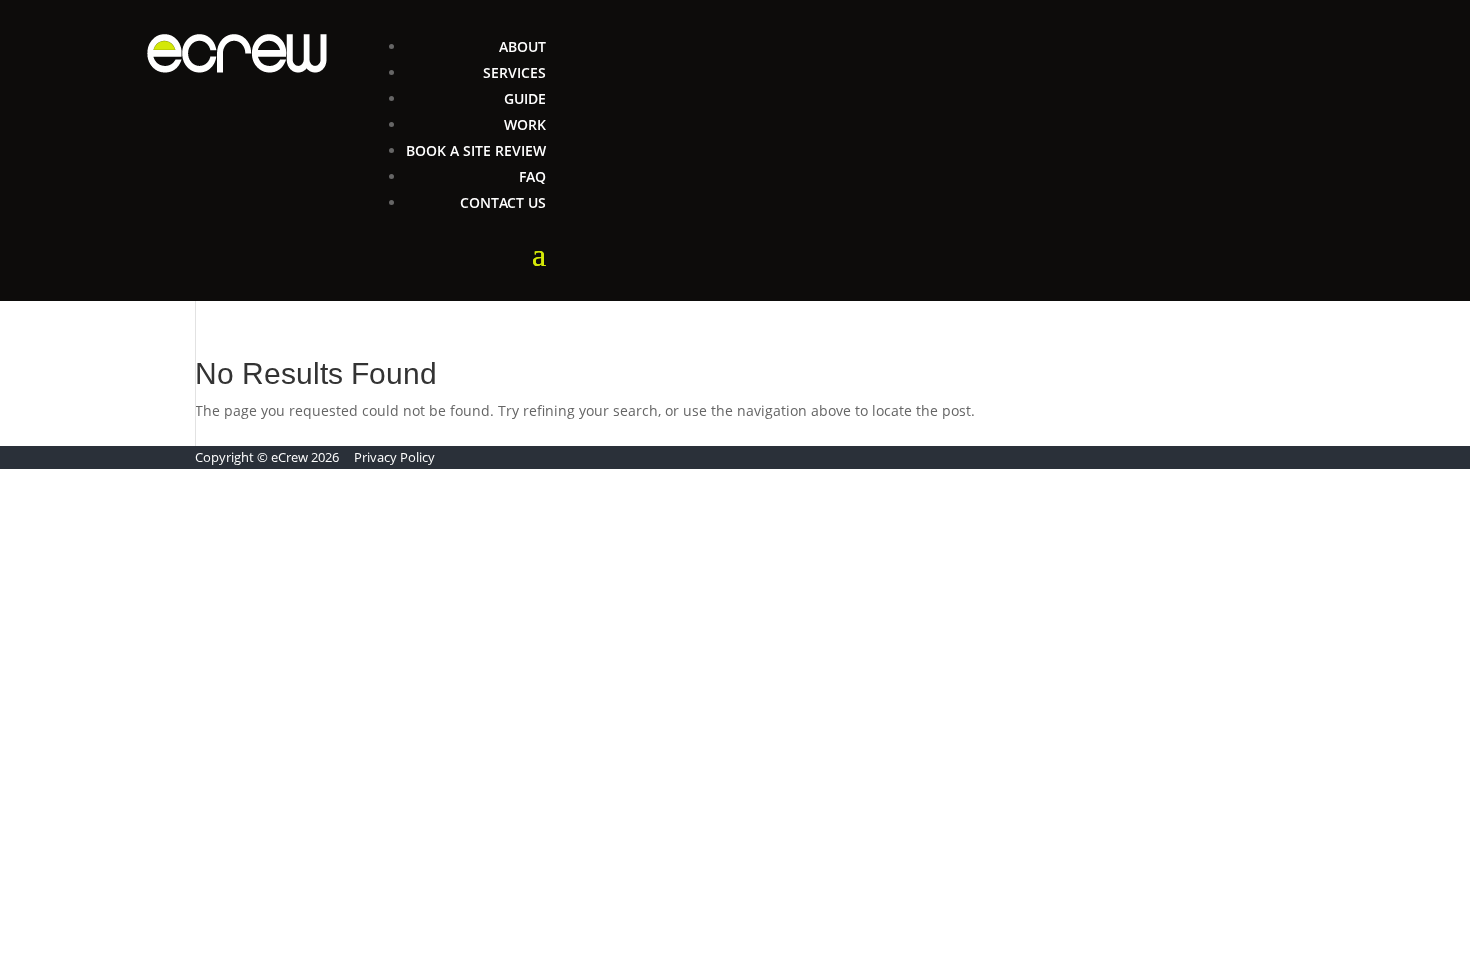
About (522, 46)
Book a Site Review (476, 150)
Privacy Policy (394, 457)
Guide (525, 98)
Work (525, 124)
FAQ (532, 176)
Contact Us (503, 202)
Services (514, 72)
